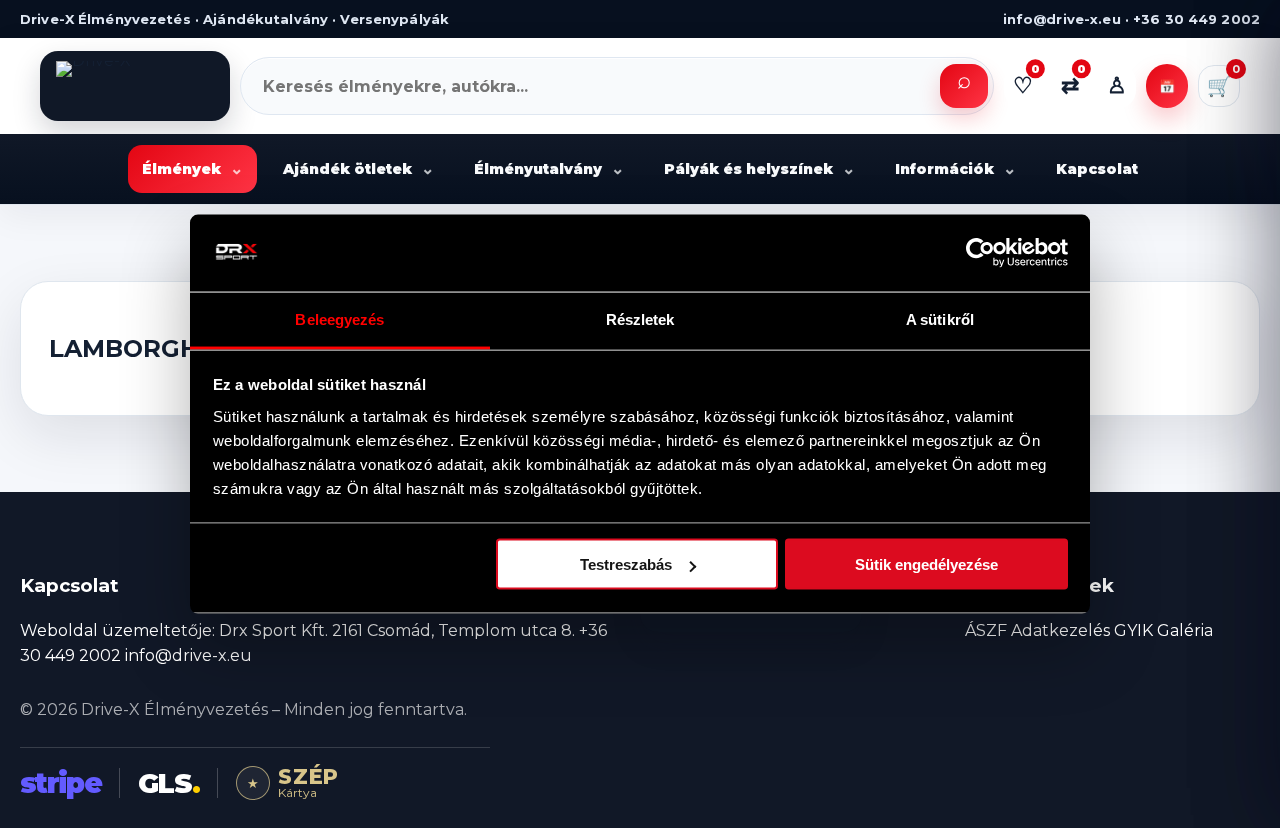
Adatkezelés (1060, 630)
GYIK (1133, 630)
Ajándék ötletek (358, 169)
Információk (955, 169)
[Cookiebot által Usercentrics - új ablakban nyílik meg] (980, 253)
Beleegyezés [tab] (339, 318)
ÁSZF (986, 630)
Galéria (1185, 630)
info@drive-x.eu (188, 655)
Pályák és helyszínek (759, 169)
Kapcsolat (1097, 169)
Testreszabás (626, 564)
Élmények (192, 169)
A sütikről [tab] (940, 318)
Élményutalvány (549, 169)
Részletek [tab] (640, 318)
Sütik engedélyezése (926, 564)
